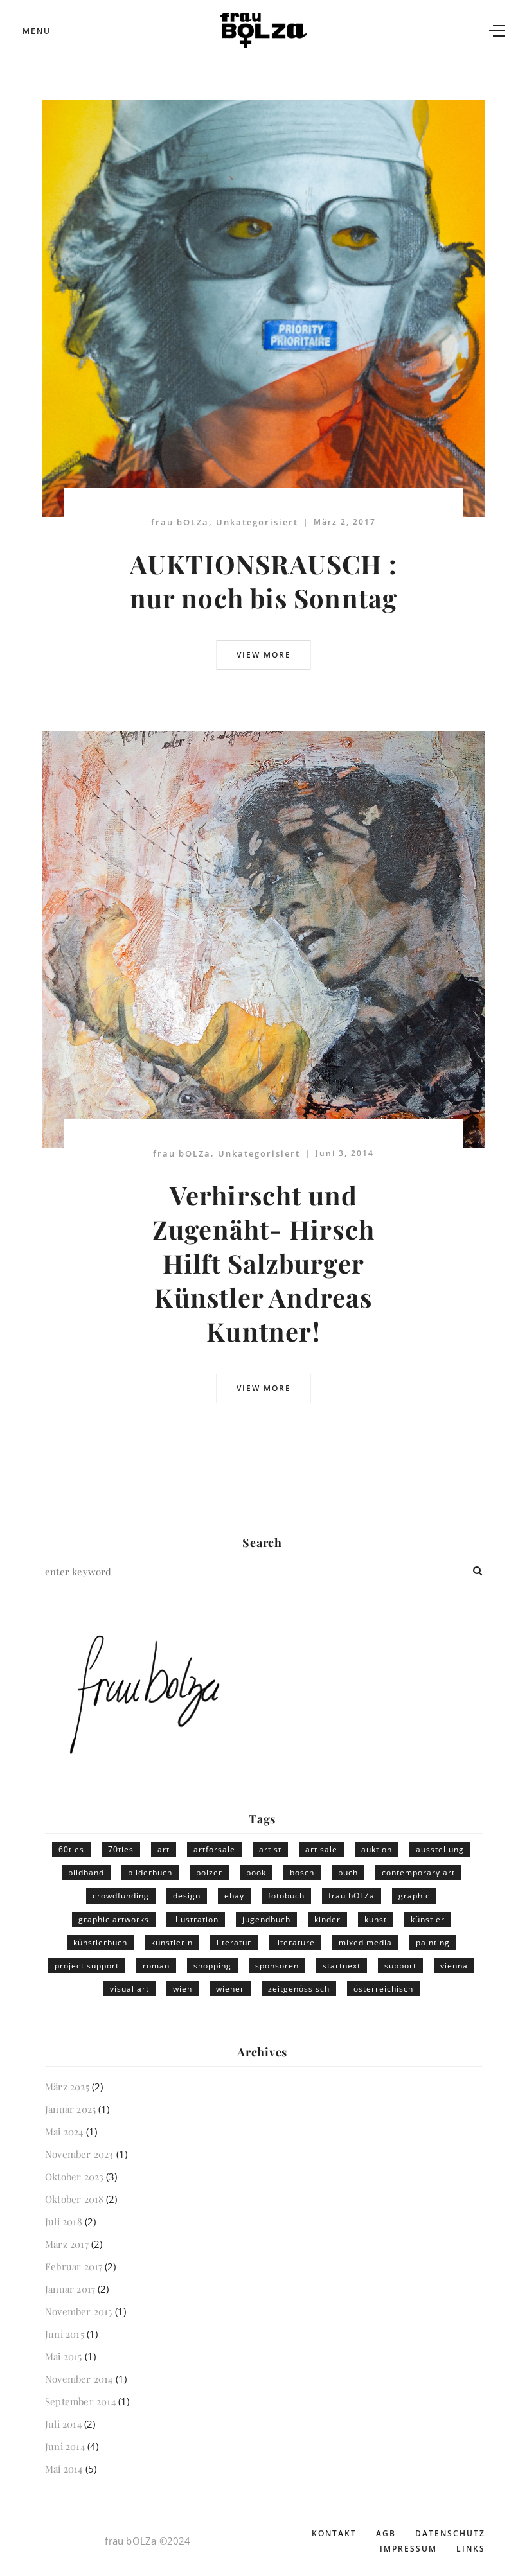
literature (295, 1942)
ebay (234, 1896)
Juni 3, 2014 (345, 1153)
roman (156, 1966)
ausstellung (440, 1849)
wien (183, 1989)
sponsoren (277, 1966)
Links (471, 2549)
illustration (196, 1919)
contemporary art (418, 1872)
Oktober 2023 (74, 2177)
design (187, 1896)
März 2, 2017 (345, 522)
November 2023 (79, 2154)
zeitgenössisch (299, 1989)
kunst (376, 1919)
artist (270, 1849)
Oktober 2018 (74, 2199)
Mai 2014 (64, 2469)
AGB (386, 2533)
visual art (130, 1989)
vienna (454, 1966)
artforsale (214, 1849)
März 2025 (67, 2087)
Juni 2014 (65, 2446)
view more (264, 655)
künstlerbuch (100, 1942)
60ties (71, 1849)
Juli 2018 (64, 2221)
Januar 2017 (70, 2289)
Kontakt (334, 2533)
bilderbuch (150, 1872)
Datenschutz (450, 2533)
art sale (321, 1849)
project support (87, 1966)
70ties (121, 1849)
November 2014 (79, 2379)
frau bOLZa (180, 522)
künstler (428, 1919)
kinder (327, 1919)
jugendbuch (266, 1919)
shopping (212, 1966)
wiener (230, 1989)
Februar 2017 (74, 2266)
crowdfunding (121, 1896)
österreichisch (383, 1989)
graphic (414, 1896)
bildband (86, 1872)
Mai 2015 (64, 2356)
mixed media (365, 1942)
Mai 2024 (64, 2132)
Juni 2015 (65, 2334)
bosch (302, 1872)
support (400, 1966)
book (256, 1872)
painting (433, 1942)
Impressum (408, 2549)
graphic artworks (114, 1919)
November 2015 (79, 2311)
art (164, 1849)
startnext (342, 1966)
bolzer (209, 1872)
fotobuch (286, 1896)
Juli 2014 (63, 2424)
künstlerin (172, 1942)
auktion (377, 1849)
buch (348, 1872)
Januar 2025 (70, 2109)
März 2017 (67, 2244)
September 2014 (80, 2401)
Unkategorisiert (257, 522)
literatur (234, 1942)
